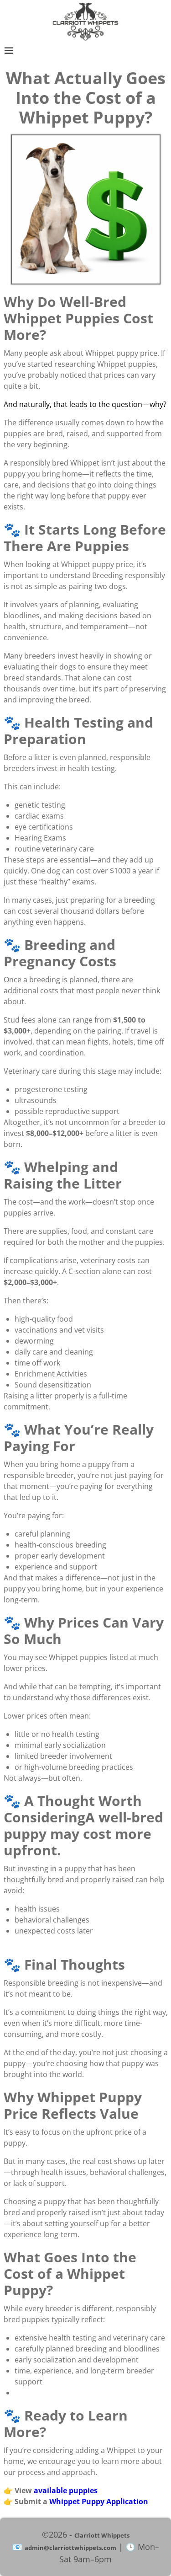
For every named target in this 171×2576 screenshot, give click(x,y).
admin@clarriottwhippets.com (70, 2548)
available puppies (66, 2490)
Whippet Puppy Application (99, 2501)
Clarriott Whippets (102, 2535)
